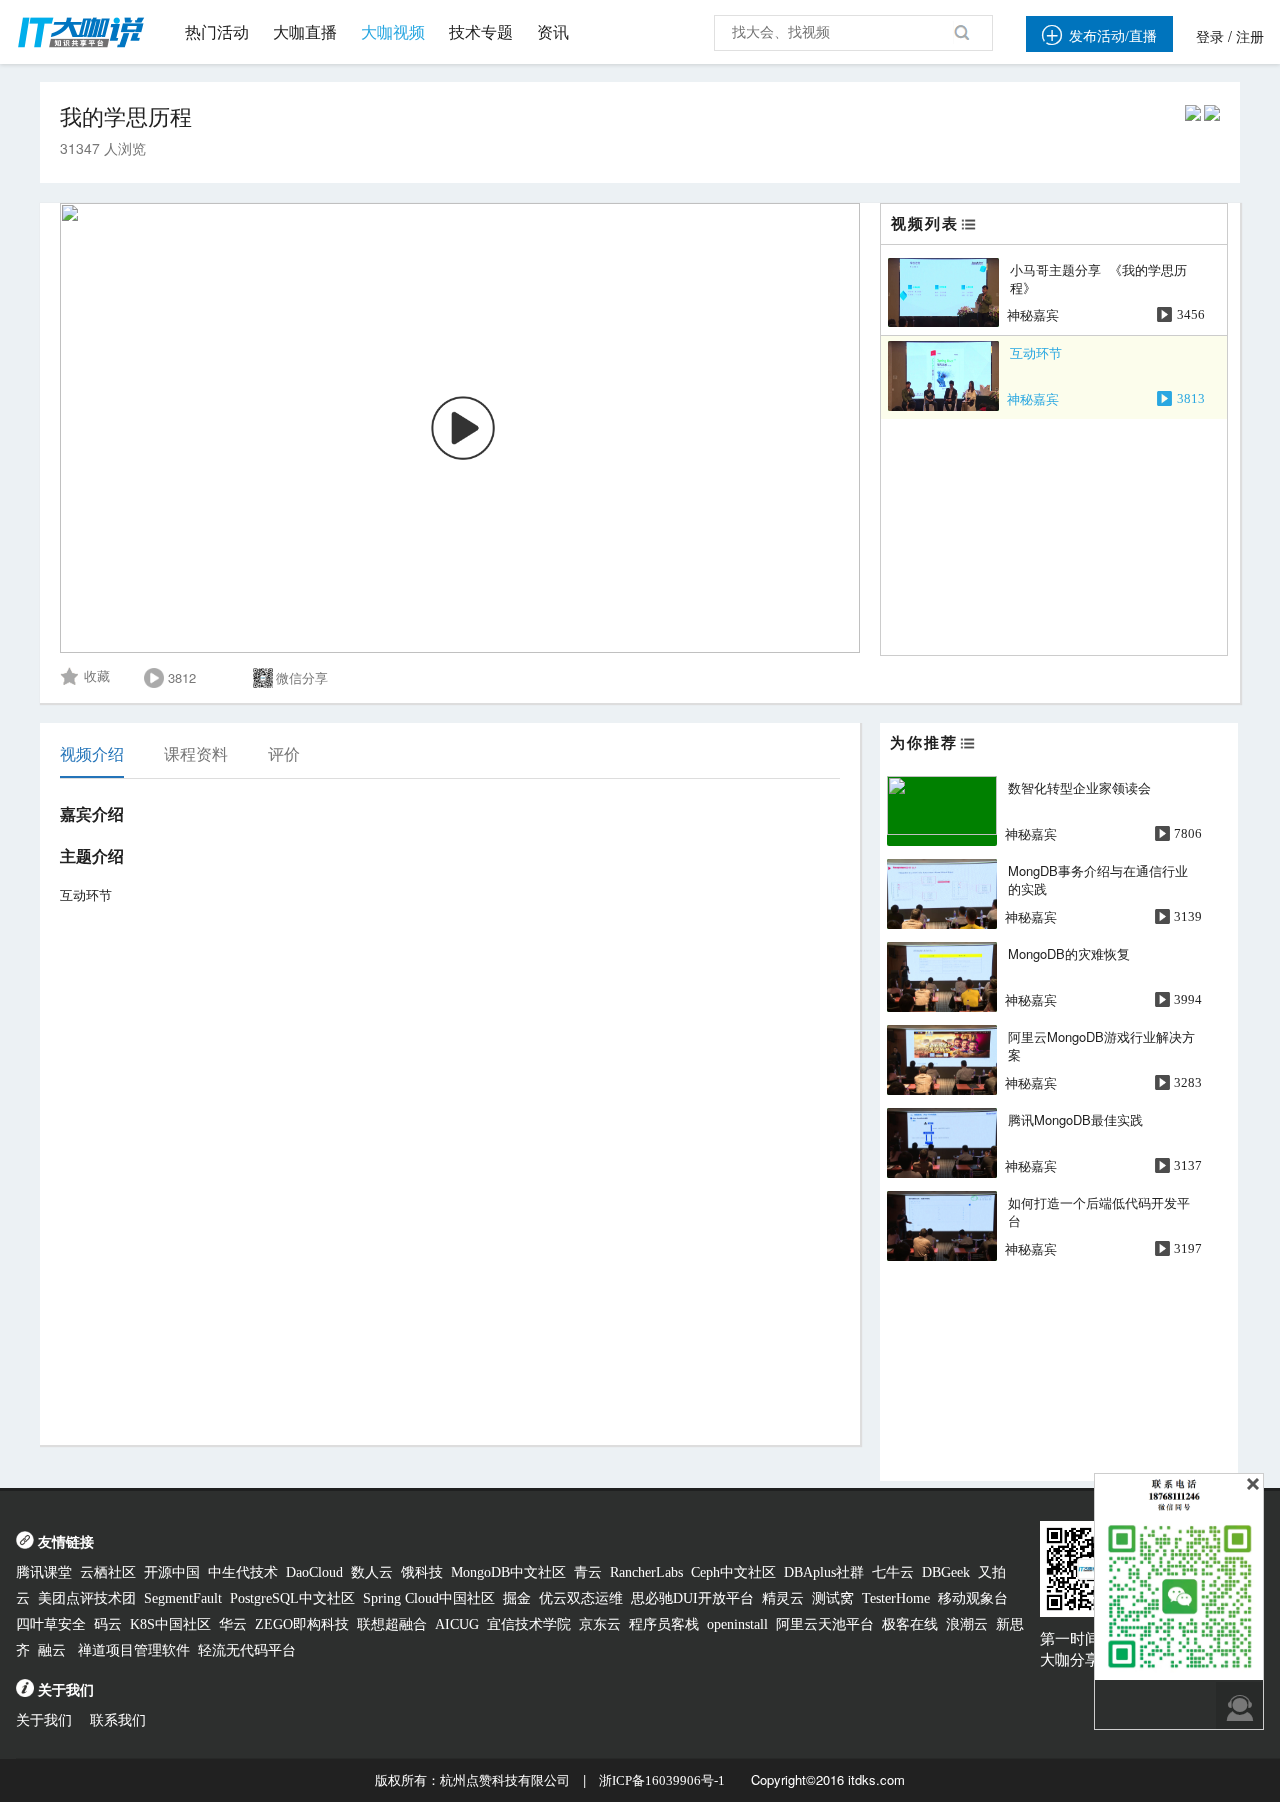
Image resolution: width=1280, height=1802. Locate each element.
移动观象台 (973, 1598)
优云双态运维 (581, 1598)
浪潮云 (967, 1624)
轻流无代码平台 (247, 1650)
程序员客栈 (664, 1624)
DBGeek (946, 1572)
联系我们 (118, 1720)
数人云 (372, 1572)
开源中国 (172, 1572)
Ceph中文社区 (733, 1572)
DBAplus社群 (824, 1572)
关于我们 (44, 1720)
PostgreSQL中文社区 (292, 1598)
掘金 (517, 1598)
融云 (54, 1650)
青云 (588, 1572)
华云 (233, 1624)
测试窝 (833, 1598)
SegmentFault (183, 1598)
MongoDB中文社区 (508, 1572)
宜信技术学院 (529, 1624)
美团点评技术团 (87, 1598)
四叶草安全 (51, 1624)
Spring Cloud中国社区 (429, 1598)
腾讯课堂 (44, 1572)
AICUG (457, 1624)
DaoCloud (314, 1572)
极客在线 (910, 1624)
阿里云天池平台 (825, 1624)
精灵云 (783, 1598)
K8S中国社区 (170, 1624)
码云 (108, 1624)
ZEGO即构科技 (302, 1624)
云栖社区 (108, 1572)
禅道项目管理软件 (134, 1650)
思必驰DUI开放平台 (692, 1598)
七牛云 (893, 1572)
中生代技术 (243, 1572)
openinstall (737, 1624)
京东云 (600, 1624)
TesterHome (896, 1598)
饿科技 (422, 1572)
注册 (1250, 37)
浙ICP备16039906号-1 (662, 1780)
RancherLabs (646, 1572)
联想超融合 (392, 1624)
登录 (1210, 37)
